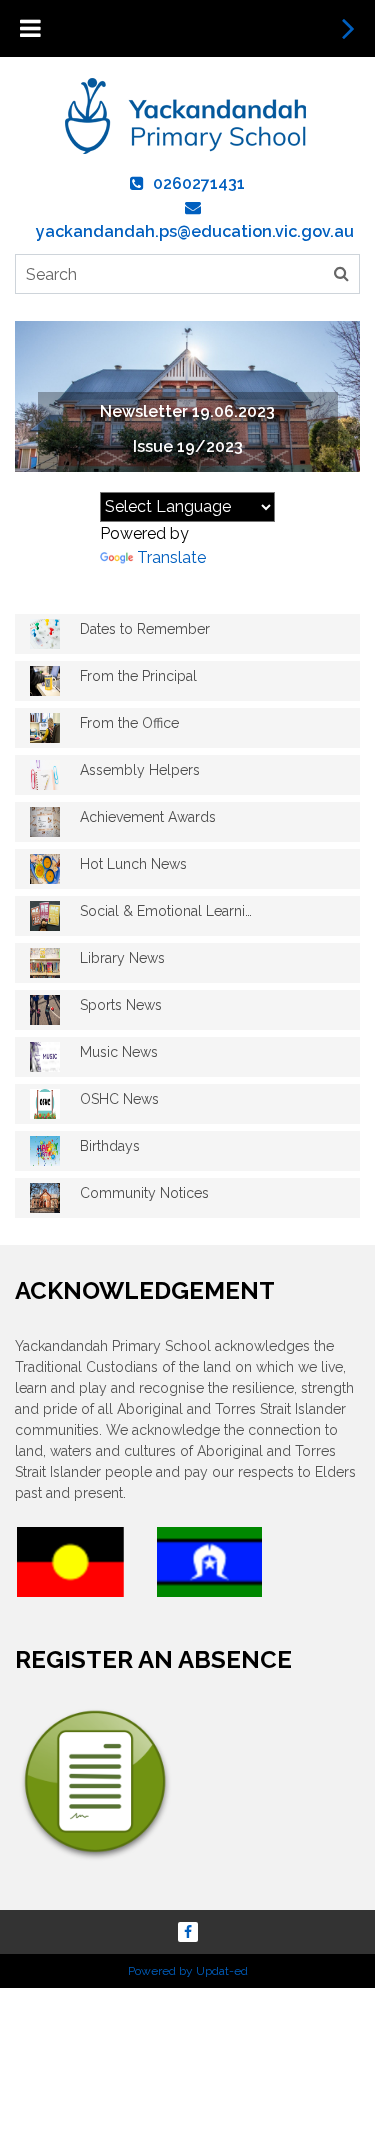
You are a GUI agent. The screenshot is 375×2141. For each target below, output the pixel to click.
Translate (171, 557)
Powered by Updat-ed (188, 1971)
